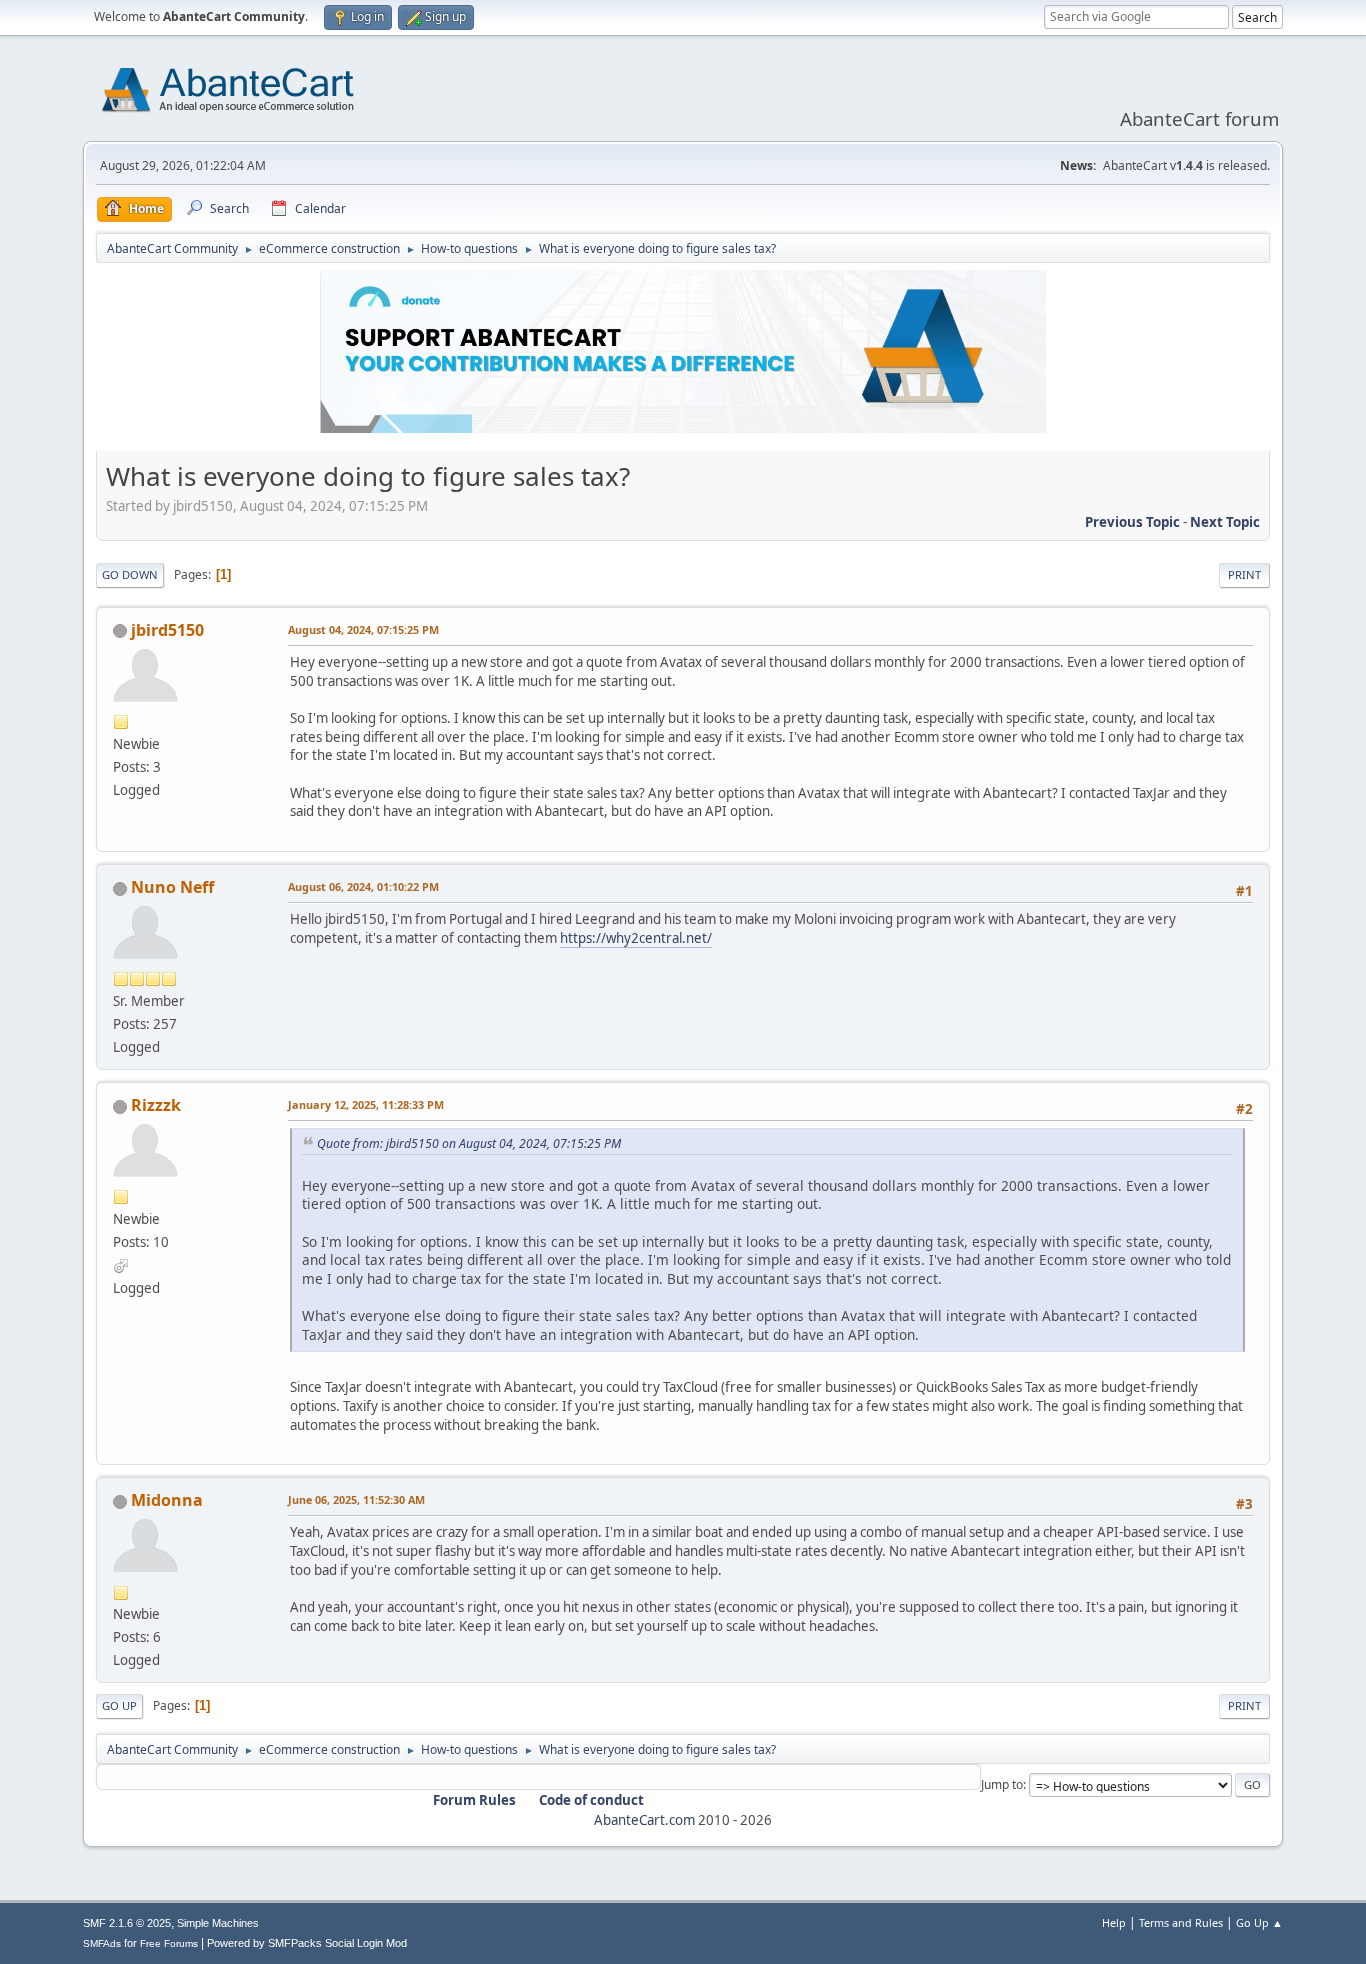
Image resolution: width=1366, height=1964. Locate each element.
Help (1114, 1922)
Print (1244, 574)
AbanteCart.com (644, 1820)
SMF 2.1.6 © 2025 (127, 1923)
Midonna (167, 1500)
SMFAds (102, 1943)
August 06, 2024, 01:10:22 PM (363, 886)
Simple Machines (218, 1923)
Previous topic (1132, 522)
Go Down (130, 574)
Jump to (1002, 1784)
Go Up (119, 1705)
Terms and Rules (1181, 1922)
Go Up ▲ (1259, 1922)
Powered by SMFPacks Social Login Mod (307, 1943)
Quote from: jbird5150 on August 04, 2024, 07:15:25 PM (469, 1143)
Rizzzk (156, 1105)
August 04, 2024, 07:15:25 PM (363, 629)
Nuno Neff (172, 887)
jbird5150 (167, 630)
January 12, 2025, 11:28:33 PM (366, 1104)
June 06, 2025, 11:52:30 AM (356, 1499)
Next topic (1225, 522)
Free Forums (169, 1943)
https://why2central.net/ (636, 938)
